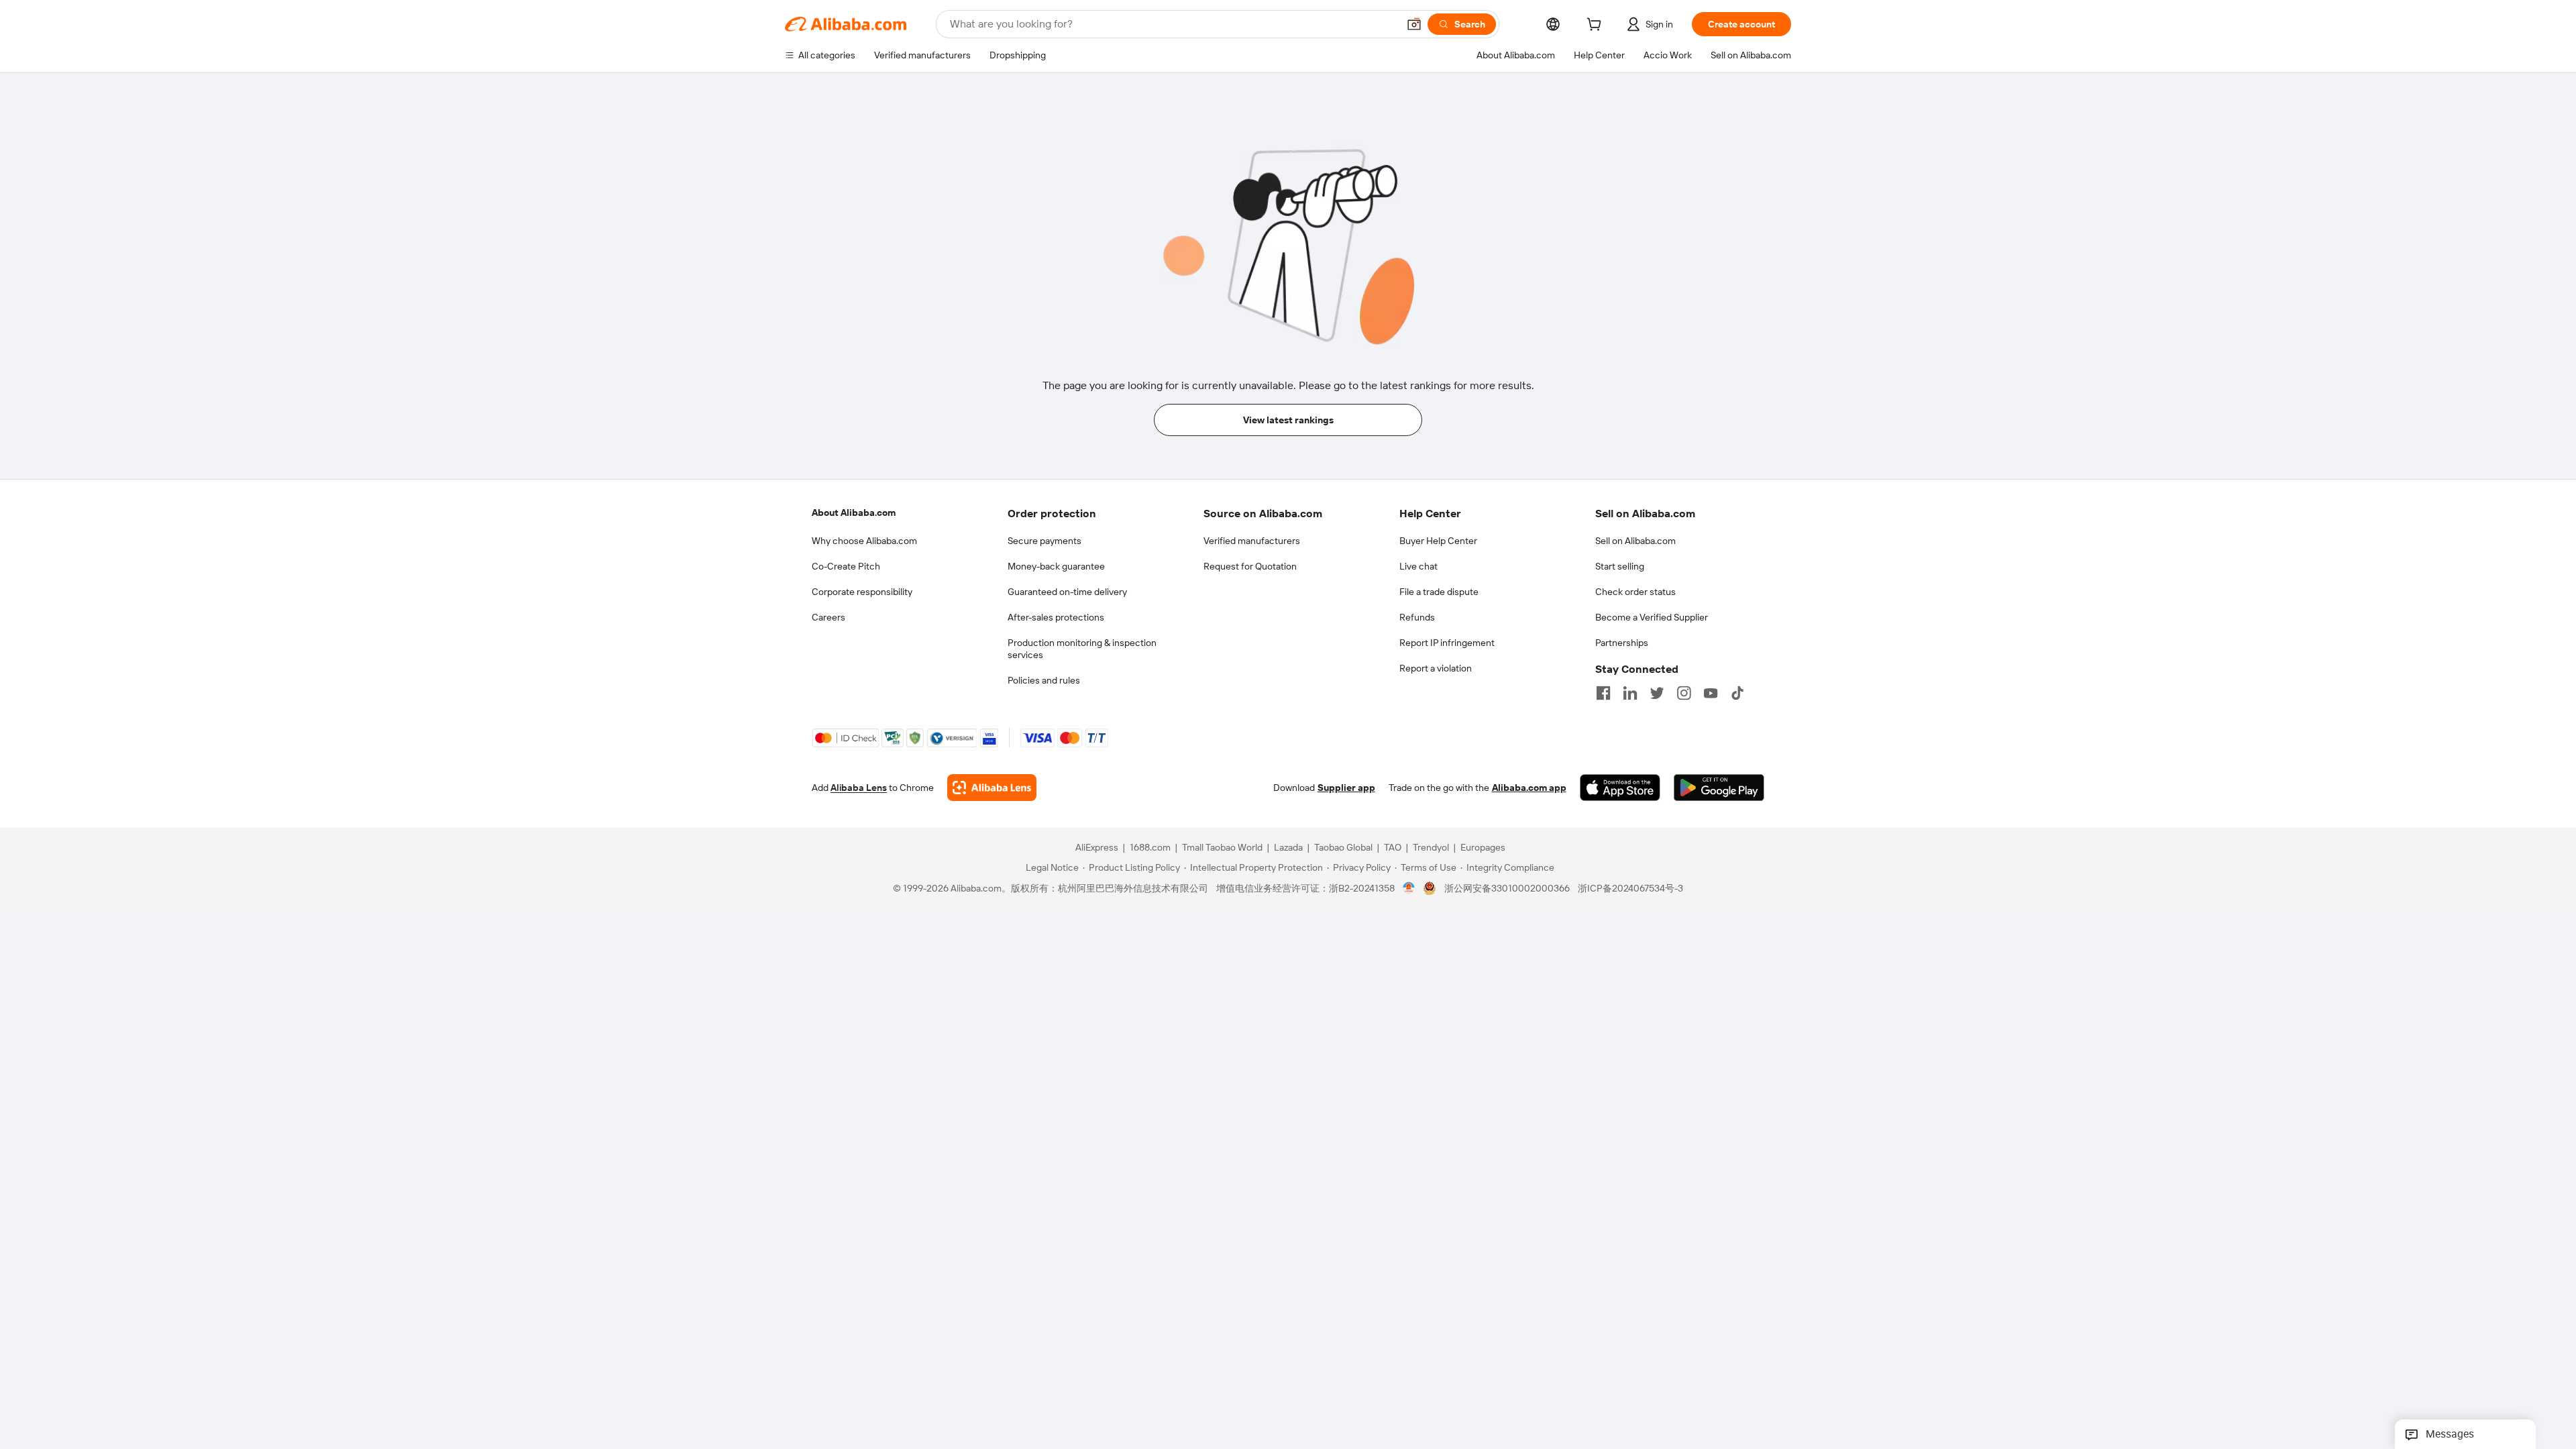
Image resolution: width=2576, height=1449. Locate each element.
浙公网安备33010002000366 (1507, 888)
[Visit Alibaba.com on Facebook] (1603, 693)
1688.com (1150, 847)
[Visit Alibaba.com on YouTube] (1711, 693)
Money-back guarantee (1056, 566)
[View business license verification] (1409, 888)
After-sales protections (1056, 617)
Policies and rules (1044, 680)
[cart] (1597, 26)
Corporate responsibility (862, 592)
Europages (1483, 847)
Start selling (1620, 566)
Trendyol (1431, 847)
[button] (1414, 24)
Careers (828, 617)
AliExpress (1097, 847)
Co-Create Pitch (846, 566)
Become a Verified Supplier (1652, 617)
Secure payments (1044, 541)
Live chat (1418, 566)
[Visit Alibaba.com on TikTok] (1737, 693)
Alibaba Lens (859, 788)
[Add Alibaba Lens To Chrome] (992, 788)
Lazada (1288, 847)
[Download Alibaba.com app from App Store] (1620, 788)
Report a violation (1436, 668)
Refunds (1417, 617)
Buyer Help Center (1438, 541)
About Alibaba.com (854, 513)
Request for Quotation (1250, 566)
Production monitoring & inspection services (1082, 649)
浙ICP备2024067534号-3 (1630, 888)
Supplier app (1346, 788)
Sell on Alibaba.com (1635, 541)
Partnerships (1622, 643)
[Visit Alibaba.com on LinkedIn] (1630, 693)
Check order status (1635, 592)
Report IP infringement (1447, 643)
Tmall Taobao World (1222, 847)
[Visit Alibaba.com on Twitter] (1657, 693)
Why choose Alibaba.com (864, 541)
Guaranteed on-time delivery (1067, 592)
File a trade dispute (1439, 592)
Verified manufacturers (1252, 541)
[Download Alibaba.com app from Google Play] (1719, 788)
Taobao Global (1343, 847)
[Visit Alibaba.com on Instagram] (1684, 693)
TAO (1393, 847)
